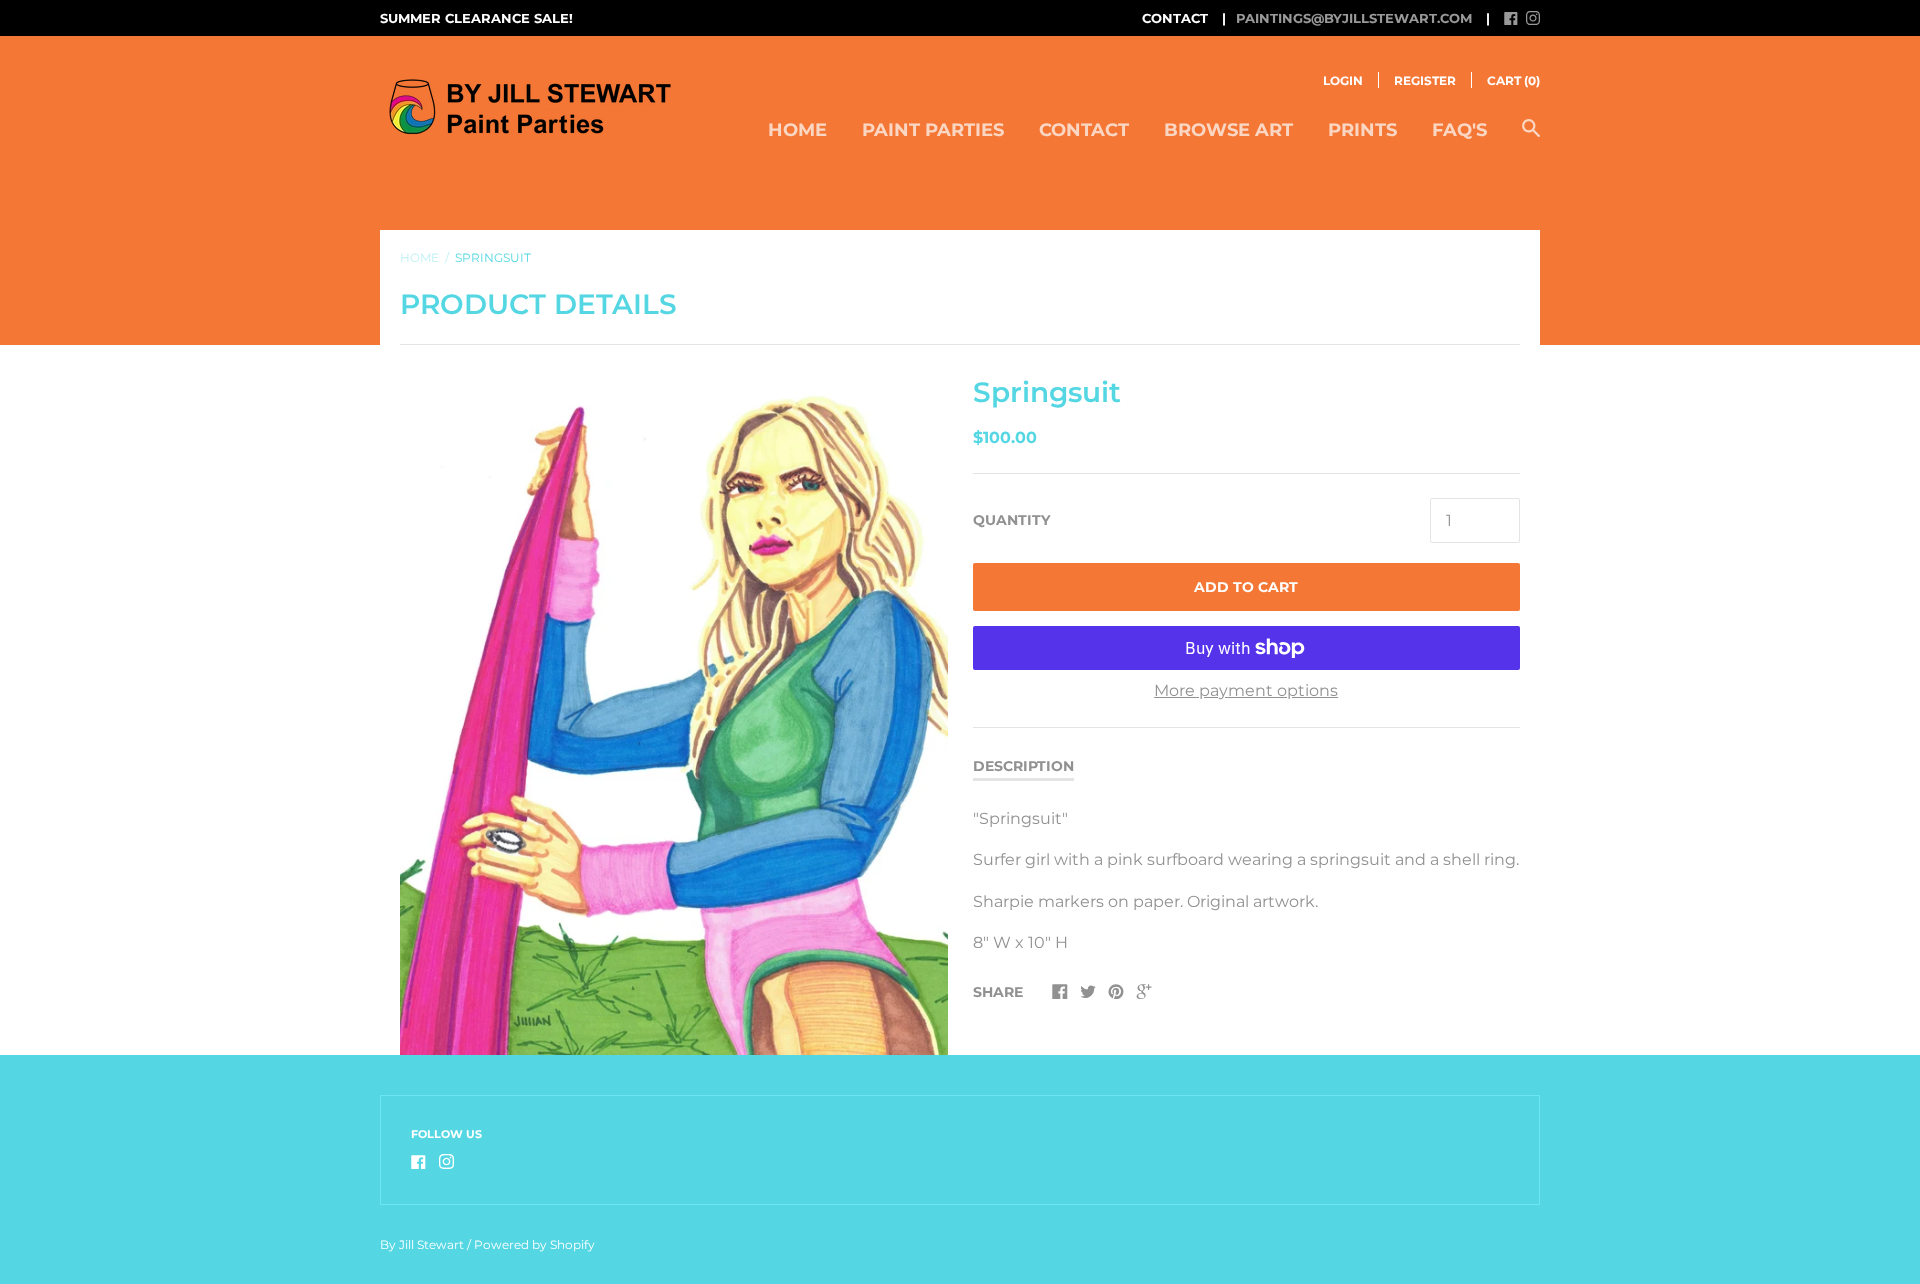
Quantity (1011, 520)
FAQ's (1459, 130)
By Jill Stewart (422, 1244)
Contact (1084, 130)
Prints (1362, 130)
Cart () (1513, 80)
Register (1425, 80)
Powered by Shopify (534, 1244)
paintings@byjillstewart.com (1354, 18)
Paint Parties (933, 130)
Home (797, 130)
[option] (674, 712)
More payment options (1246, 690)
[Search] (1531, 138)
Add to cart (1246, 587)
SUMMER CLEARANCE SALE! (476, 18)
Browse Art (1228, 130)
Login (1343, 80)
